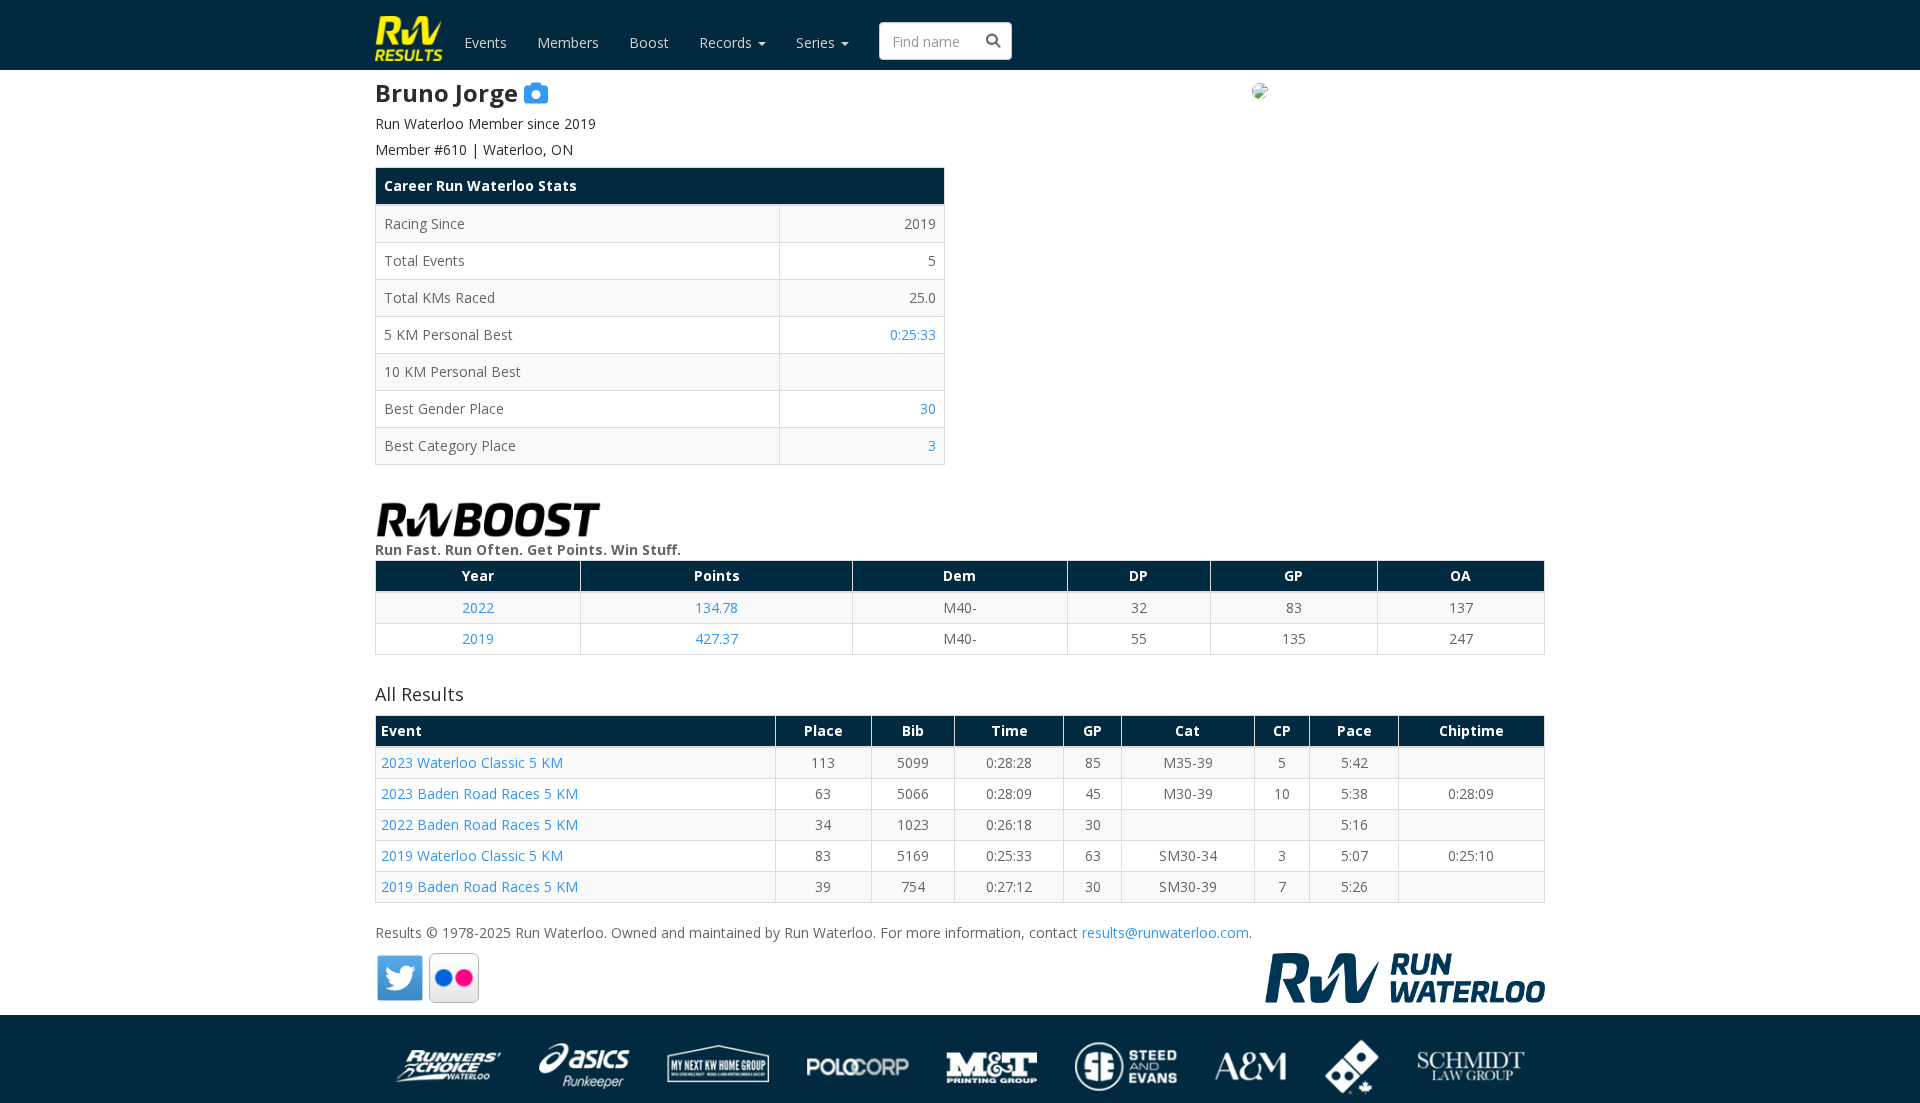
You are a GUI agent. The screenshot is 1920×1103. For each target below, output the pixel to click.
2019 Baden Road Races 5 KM (479, 886)
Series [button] (817, 42)
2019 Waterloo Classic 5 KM (472, 855)
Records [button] (727, 42)
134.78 (716, 607)
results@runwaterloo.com (1165, 932)
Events (485, 42)
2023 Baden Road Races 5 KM (479, 793)
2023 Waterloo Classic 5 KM (472, 762)
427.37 (716, 638)
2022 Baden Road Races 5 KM (479, 824)
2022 (478, 607)
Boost (649, 42)
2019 (478, 638)
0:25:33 (913, 334)
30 (928, 408)
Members (568, 42)
